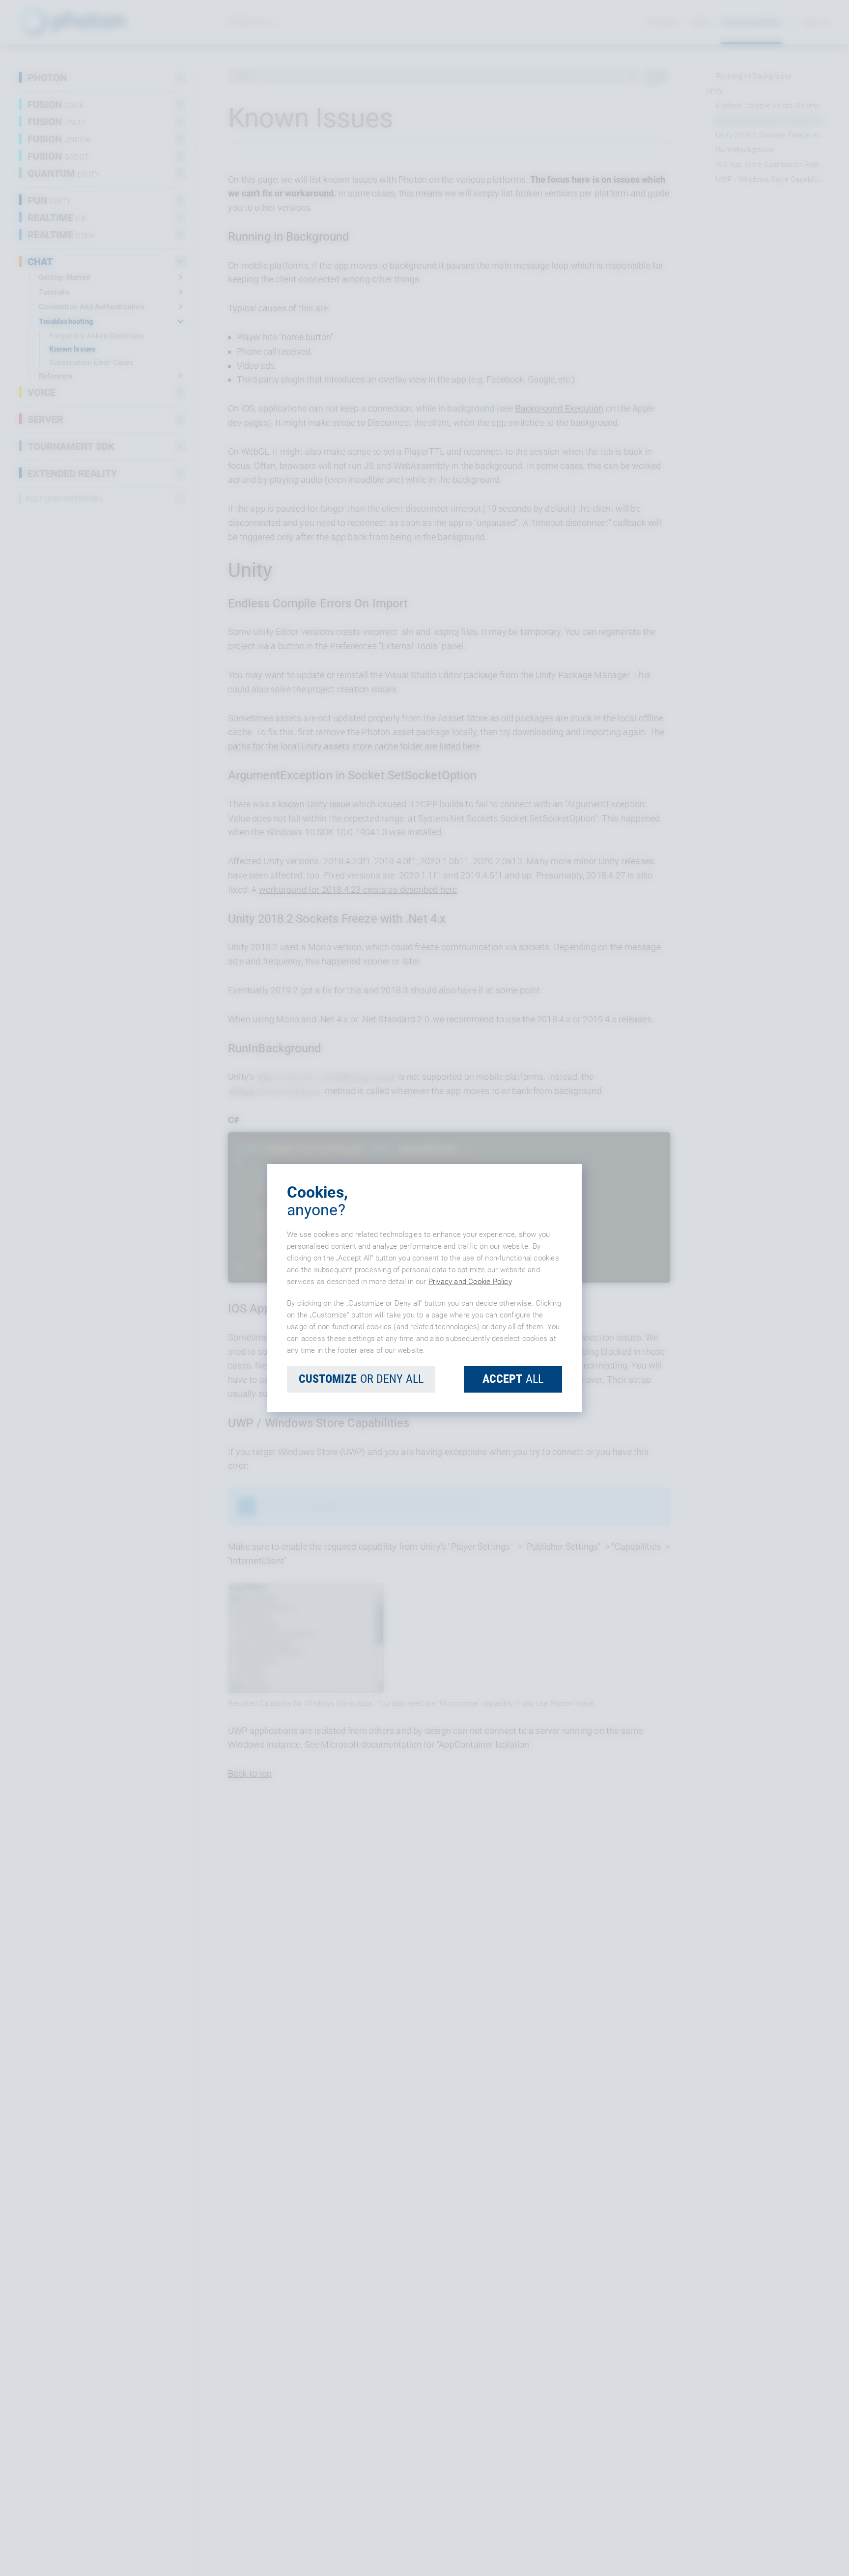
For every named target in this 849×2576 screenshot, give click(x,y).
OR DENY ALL (361, 1379)
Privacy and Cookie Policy (470, 1282)
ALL (513, 1379)
